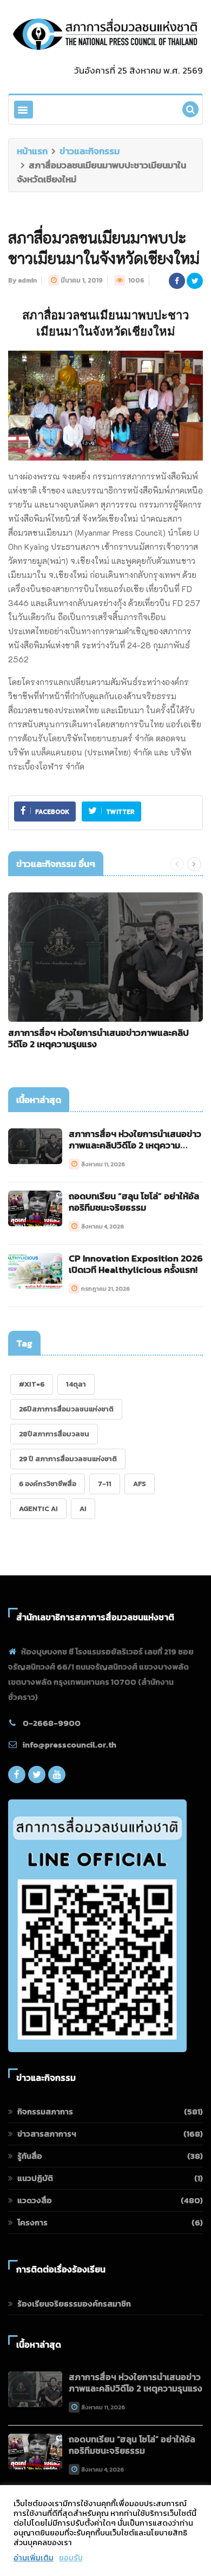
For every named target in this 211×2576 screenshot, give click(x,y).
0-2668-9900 (52, 1723)
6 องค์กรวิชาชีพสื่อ (48, 1484)
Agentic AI (38, 1509)
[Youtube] (57, 1777)
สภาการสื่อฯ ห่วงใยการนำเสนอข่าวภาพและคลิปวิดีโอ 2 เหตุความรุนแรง (98, 1038)
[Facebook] (17, 1777)
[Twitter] (37, 1777)
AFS (140, 1484)
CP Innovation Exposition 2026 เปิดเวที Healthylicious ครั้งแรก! (136, 1264)
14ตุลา (76, 1384)
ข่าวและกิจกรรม (90, 151)
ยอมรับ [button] (71, 2558)
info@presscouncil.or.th (70, 1744)
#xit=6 (32, 1384)
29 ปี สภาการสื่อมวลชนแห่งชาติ (68, 1459)
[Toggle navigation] (24, 110)
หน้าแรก (32, 151)
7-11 (105, 1484)
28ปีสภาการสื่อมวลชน (54, 1434)
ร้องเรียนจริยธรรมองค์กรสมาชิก (74, 2304)
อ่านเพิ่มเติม (34, 2558)
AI (83, 1509)
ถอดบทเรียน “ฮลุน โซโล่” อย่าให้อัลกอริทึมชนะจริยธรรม (134, 1202)
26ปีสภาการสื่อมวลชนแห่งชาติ (66, 1409)
